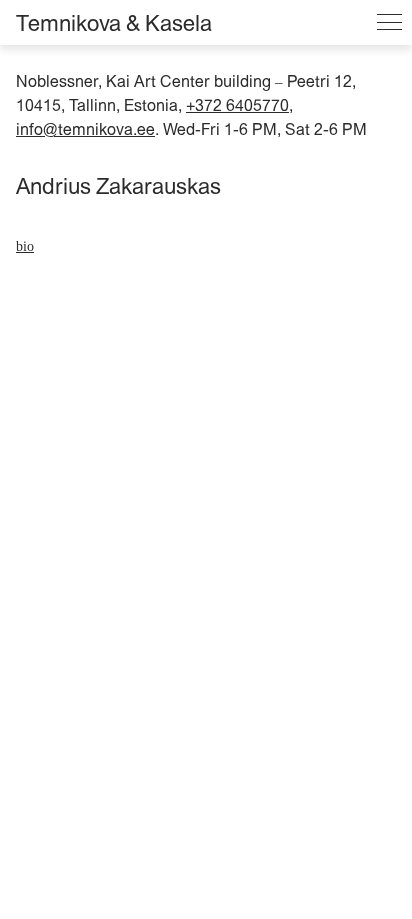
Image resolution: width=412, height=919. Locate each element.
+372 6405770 (237, 105)
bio (25, 246)
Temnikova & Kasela (114, 23)
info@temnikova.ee (85, 129)
